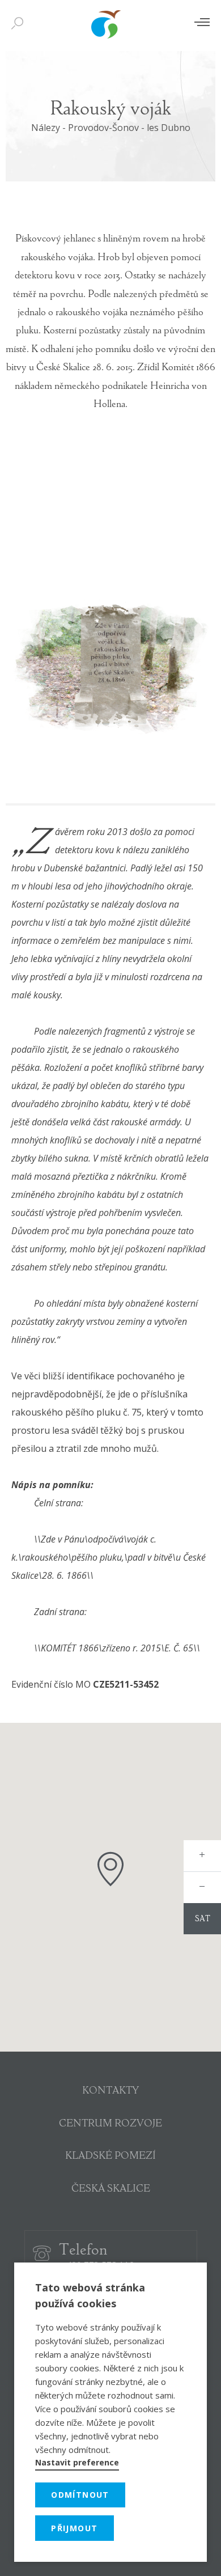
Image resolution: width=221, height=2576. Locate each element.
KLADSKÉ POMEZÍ (110, 2156)
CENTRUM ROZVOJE (110, 2124)
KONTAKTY (110, 2091)
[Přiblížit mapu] (202, 1856)
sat (203, 1920)
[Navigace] (202, 22)
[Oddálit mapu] (202, 1887)
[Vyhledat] (20, 24)
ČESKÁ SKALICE (111, 2189)
